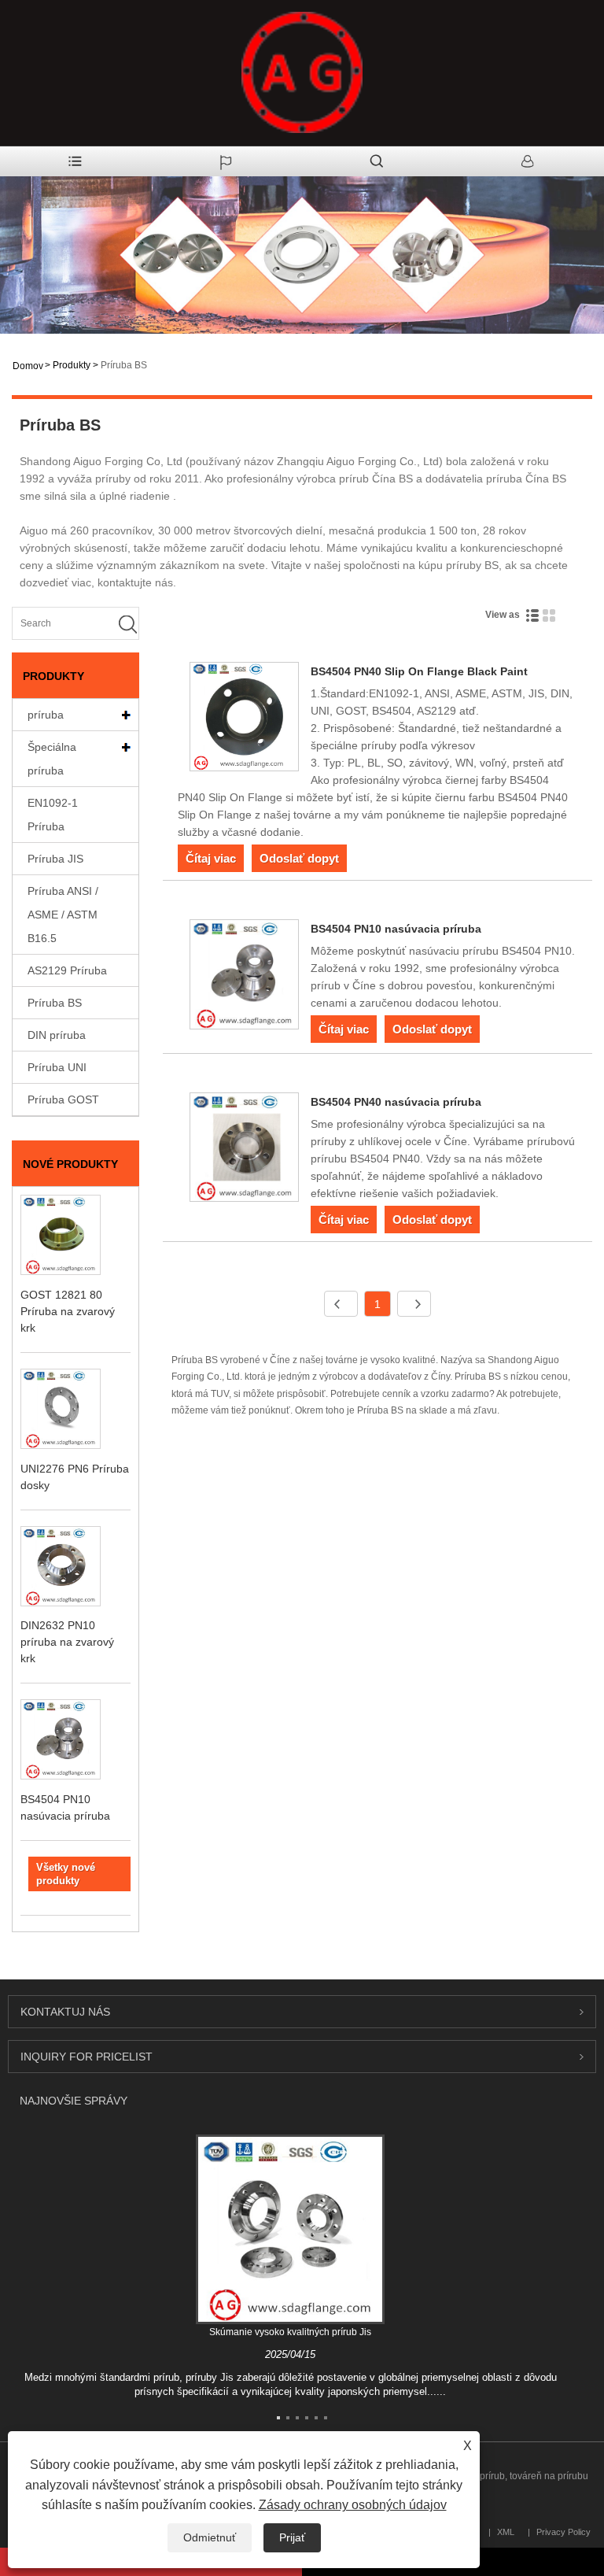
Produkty (72, 365)
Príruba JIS (55, 859)
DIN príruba (57, 1035)
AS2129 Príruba (67, 970)
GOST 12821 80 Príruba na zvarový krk (68, 1311)
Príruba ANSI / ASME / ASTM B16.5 (63, 915)
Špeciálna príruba (52, 759)
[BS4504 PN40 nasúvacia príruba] (244, 1150)
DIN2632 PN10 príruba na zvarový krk (67, 1642)
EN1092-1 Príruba (53, 815)
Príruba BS (124, 365)
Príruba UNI (57, 1067)
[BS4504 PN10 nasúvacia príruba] (244, 977)
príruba (46, 715)
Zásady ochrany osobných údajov (353, 2505)
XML (506, 2532)
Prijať (292, 2537)
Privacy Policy (563, 2532)
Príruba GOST (63, 1100)
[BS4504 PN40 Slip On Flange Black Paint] (244, 719)
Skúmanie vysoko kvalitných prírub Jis (290, 2332)
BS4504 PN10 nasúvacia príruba (396, 929)
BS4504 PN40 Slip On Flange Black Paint (419, 671)
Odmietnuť (210, 2537)
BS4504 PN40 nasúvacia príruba (396, 1102)
